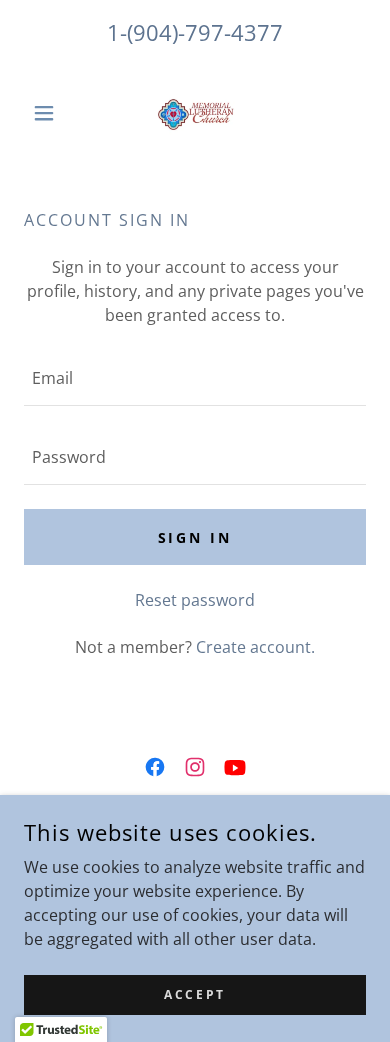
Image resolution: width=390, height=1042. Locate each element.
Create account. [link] (255, 647)
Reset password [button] (195, 600)
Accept (194, 994)
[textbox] (195, 378)
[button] (49, 113)
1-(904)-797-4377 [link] (195, 32)
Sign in (195, 537)
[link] (195, 113)
